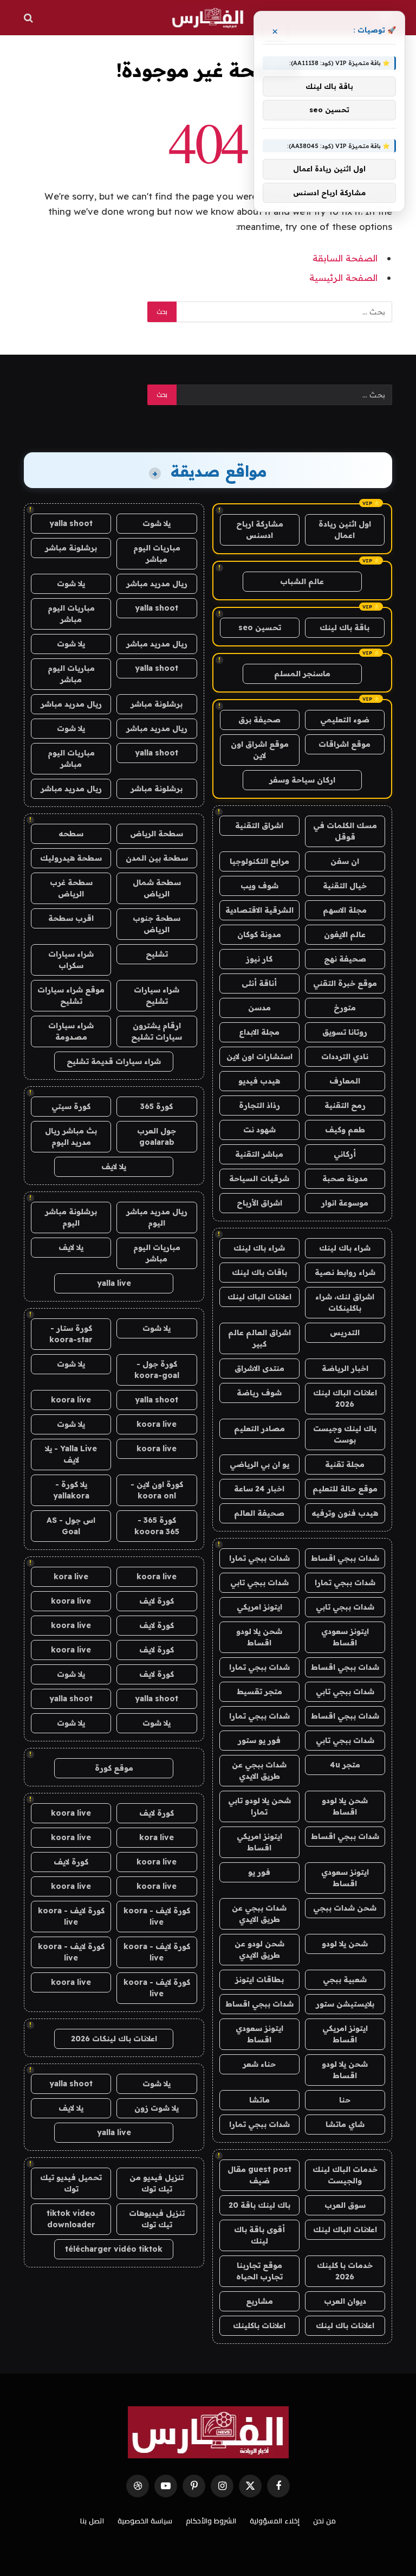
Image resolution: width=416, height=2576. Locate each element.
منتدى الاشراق (259, 1368)
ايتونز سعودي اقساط (345, 1637)
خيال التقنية (345, 886)
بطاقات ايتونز (259, 1979)
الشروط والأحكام (211, 2521)
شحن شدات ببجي (345, 1908)
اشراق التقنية (259, 825)
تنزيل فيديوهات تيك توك (157, 2219)
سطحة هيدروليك (71, 858)
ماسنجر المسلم (302, 674)
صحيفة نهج (345, 959)
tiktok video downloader (71, 2219)
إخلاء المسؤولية (275, 2521)
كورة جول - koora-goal (157, 1370)
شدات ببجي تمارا (259, 1558)
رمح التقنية (345, 1105)
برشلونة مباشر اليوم (71, 1217)
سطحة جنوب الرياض (157, 924)
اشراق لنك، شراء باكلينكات (345, 1302)
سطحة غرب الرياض (71, 888)
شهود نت (259, 1130)
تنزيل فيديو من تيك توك (157, 2183)
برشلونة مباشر (71, 548)
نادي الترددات (345, 1056)
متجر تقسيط (259, 1691)
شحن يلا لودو (345, 1944)
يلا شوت (157, 523)
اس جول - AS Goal (71, 1526)
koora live (71, 1400)
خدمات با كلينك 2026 (345, 2271)
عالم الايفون (345, 934)
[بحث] (30, 18)
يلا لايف (114, 1167)
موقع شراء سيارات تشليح (71, 995)
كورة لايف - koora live (157, 1916)
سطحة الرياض (157, 834)
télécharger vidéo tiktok (114, 2249)
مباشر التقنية (259, 1154)
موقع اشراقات (344, 744)
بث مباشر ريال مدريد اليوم (71, 1136)
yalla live (114, 1283)
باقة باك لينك (344, 627)
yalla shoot (71, 523)
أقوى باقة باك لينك (259, 2235)
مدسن (259, 1008)
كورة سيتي (71, 1106)
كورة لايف (157, 1601)
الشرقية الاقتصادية (259, 910)
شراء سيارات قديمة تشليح (114, 1061)
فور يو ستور (259, 1740)
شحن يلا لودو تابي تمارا (259, 1806)
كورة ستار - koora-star (71, 1334)
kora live (71, 1577)
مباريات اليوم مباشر (157, 553)
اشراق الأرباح (259, 1203)
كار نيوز (259, 959)
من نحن (324, 2521)
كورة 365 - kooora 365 (157, 1526)
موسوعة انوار (345, 1203)
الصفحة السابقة (345, 258)
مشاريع (259, 2301)
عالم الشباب (302, 581)
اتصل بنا (92, 2521)
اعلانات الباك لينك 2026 (345, 1398)
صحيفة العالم (259, 1513)
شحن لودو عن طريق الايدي (259, 1949)
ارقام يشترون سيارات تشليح (157, 1031)
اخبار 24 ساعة (259, 1489)
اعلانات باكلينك (259, 2325)
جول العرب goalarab (157, 1136)
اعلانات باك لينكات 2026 (114, 2039)
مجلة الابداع (259, 1032)
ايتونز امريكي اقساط (259, 1842)
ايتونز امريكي (259, 1607)
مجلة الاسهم (345, 910)
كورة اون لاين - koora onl (157, 1490)
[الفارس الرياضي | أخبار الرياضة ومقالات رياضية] (208, 18)
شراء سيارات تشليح (157, 995)
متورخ (345, 1008)
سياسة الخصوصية (145, 2521)
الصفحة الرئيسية (343, 277)
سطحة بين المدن (157, 858)
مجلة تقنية (345, 1464)
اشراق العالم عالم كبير (259, 1338)
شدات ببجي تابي (259, 1582)
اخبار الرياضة (345, 1368)
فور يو (259, 1872)
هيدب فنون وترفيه (345, 1513)
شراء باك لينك (345, 1248)
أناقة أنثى (259, 983)
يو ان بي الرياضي (259, 1464)
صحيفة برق (259, 720)
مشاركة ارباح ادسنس (260, 530)
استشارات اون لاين (259, 1056)
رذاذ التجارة (259, 1105)
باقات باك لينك (259, 1272)
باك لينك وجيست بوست (345, 1434)
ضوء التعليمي (345, 720)
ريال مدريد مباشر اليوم (157, 1217)
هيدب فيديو (259, 1081)
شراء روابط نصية (345, 1272)
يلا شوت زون (157, 2108)
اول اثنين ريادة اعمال (345, 530)
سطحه (71, 834)
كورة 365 (157, 1106)
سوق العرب (345, 2205)
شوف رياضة (259, 1393)
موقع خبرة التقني (345, 983)
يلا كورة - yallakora (71, 1490)
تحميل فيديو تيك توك (71, 2183)
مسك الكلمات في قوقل (345, 831)
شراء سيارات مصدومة (71, 1031)
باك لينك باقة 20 (259, 2205)
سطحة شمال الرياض (157, 888)
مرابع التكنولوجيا (259, 861)
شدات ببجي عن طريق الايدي (259, 1770)
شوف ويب (259, 886)
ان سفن (345, 861)
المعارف (345, 1081)
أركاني (345, 1154)
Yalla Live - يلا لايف (71, 1454)
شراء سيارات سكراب (71, 960)
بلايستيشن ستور (345, 2004)
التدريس (345, 1332)
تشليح (157, 954)
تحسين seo (260, 627)
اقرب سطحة (71, 918)
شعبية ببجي (345, 1979)
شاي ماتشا (345, 2124)
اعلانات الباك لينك (259, 1297)
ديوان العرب (345, 2301)
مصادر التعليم (259, 1428)
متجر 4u (345, 1765)
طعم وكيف (345, 1130)
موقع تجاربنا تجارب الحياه (259, 2271)
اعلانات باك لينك (345, 2325)
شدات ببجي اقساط (345, 1558)
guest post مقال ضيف (259, 2175)
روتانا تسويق (345, 1032)
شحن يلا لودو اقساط (259, 1637)
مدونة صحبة (345, 1178)
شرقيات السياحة (259, 1178)
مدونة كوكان (259, 934)
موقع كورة (114, 1768)
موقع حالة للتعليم (345, 1489)
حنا (345, 2100)
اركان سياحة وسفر (302, 780)
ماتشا (259, 2100)
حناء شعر (259, 2064)
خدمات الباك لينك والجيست (345, 2175)
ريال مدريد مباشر (157, 584)
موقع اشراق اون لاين (260, 750)
